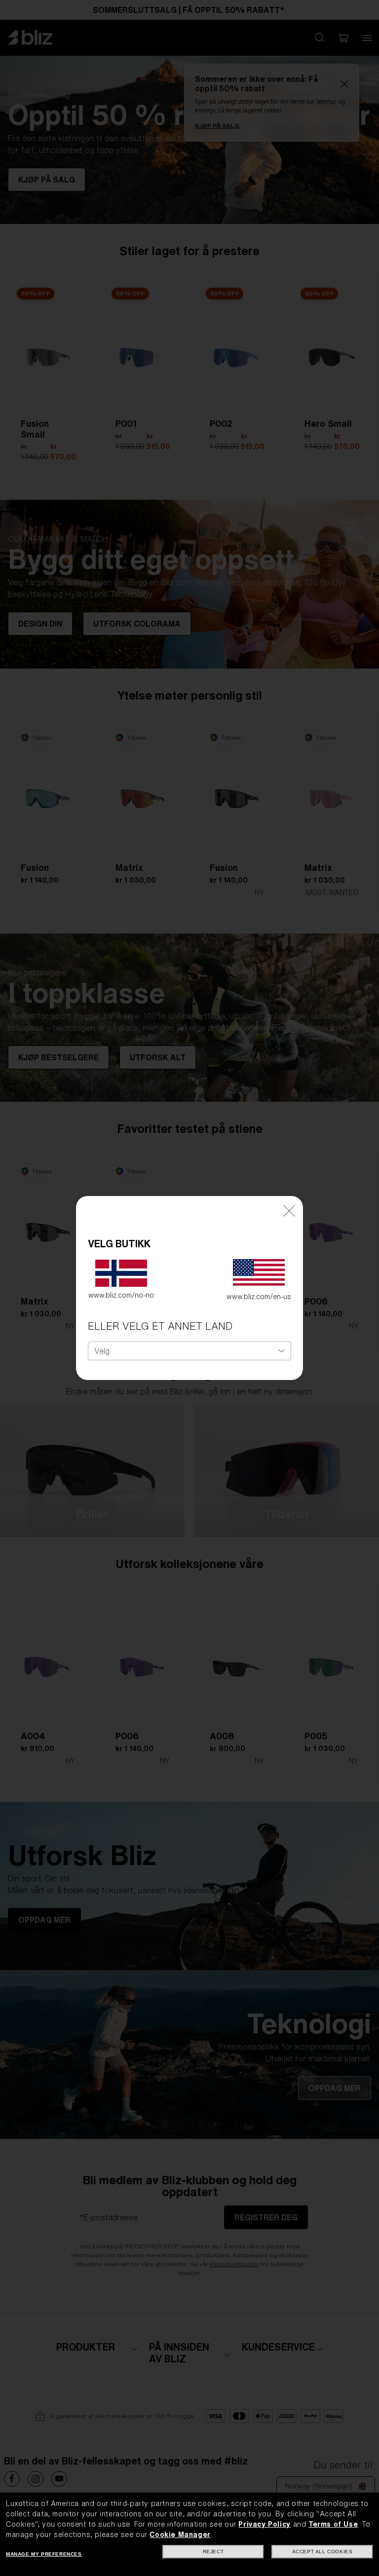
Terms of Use (333, 2524)
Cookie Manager (180, 2535)
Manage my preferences (44, 2554)
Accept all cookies (322, 2552)
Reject (213, 2552)
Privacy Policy (264, 2524)
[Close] (289, 1211)
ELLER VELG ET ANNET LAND (160, 1326)
